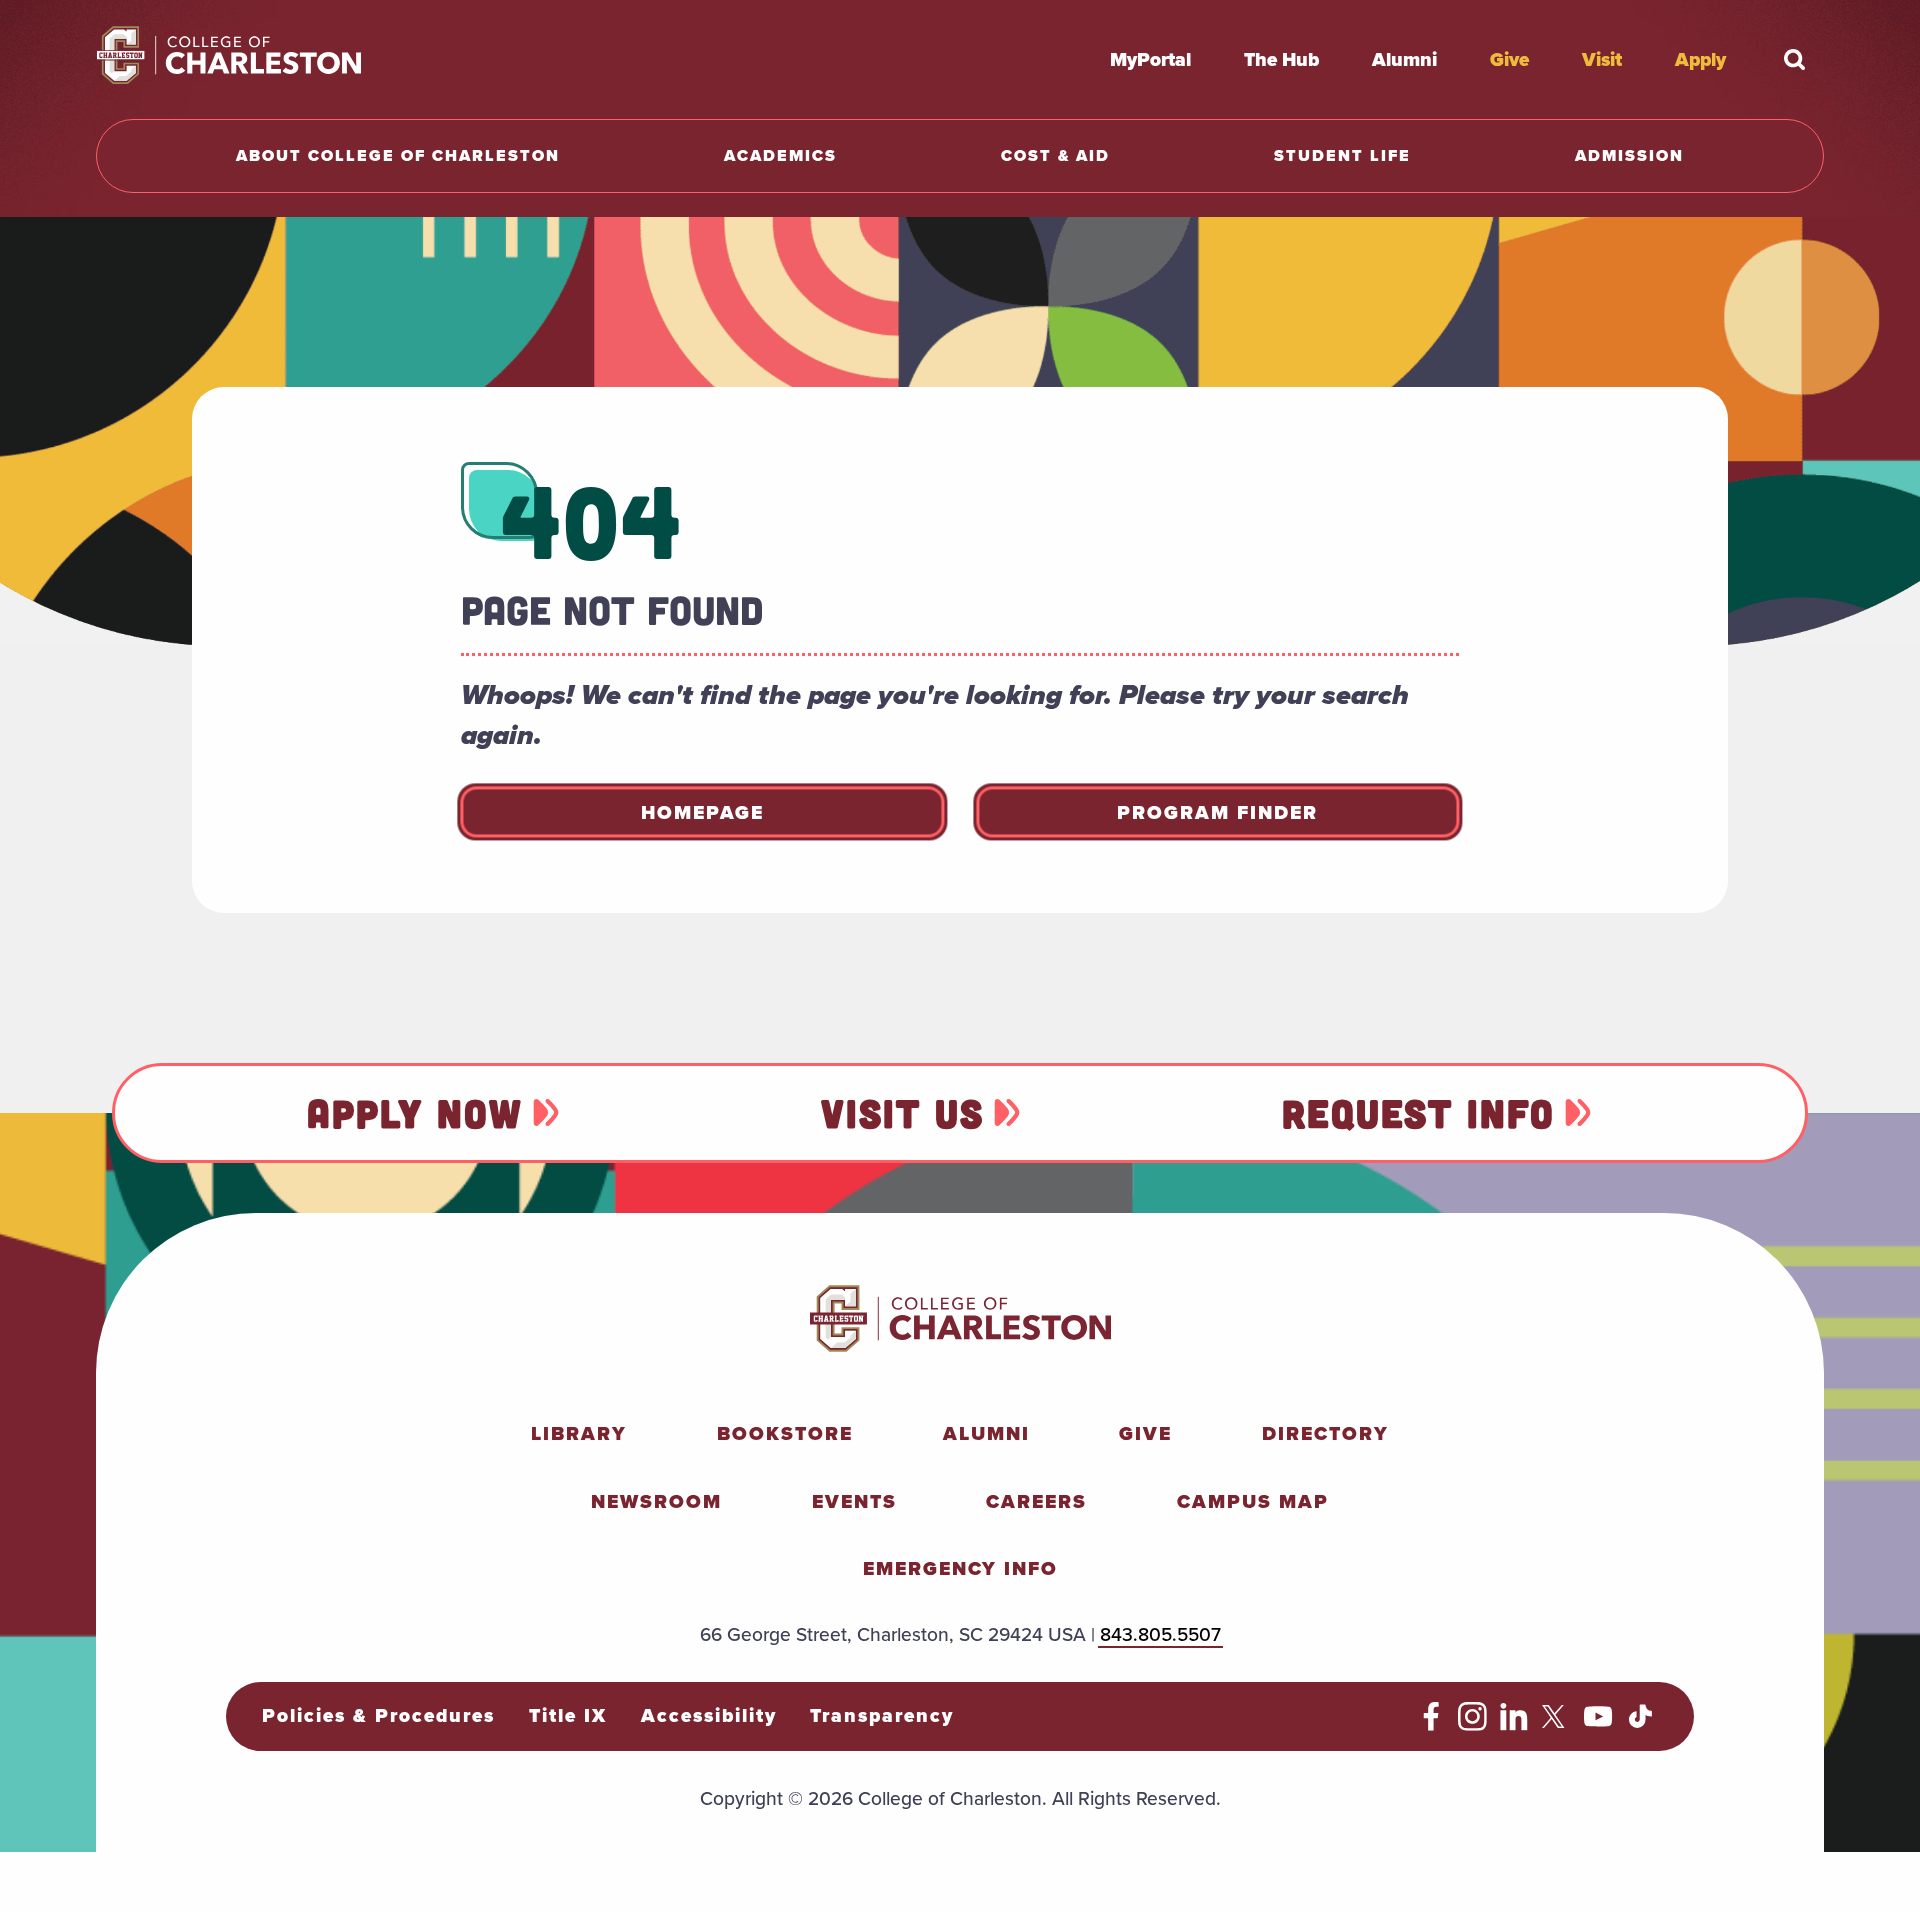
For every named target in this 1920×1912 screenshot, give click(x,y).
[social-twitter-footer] (1556, 1724)
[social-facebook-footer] (1431, 1724)
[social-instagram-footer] (1472, 1724)
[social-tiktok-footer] (1640, 1724)
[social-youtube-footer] (1598, 1724)
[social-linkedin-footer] (1514, 1724)
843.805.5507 (1160, 1634)
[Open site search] (1794, 59)
